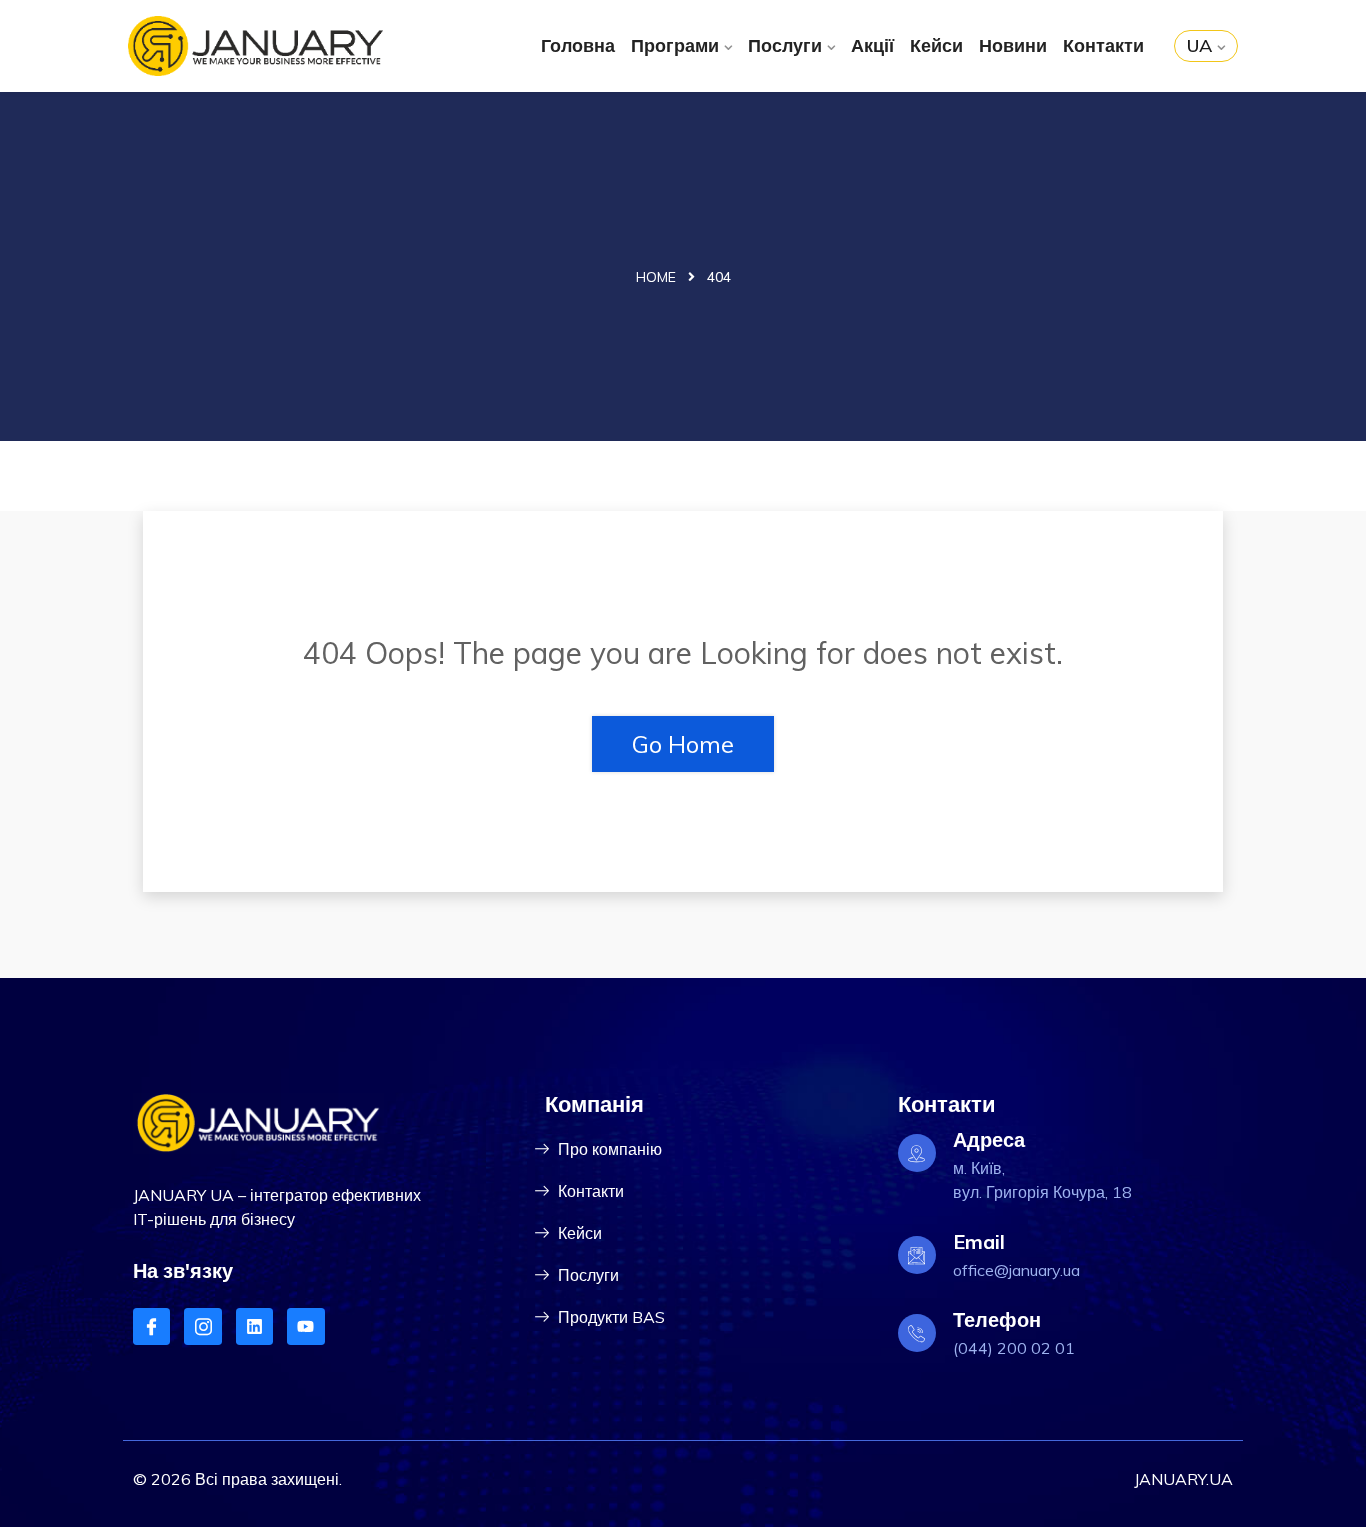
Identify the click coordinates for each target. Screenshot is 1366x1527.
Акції (872, 45)
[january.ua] (255, 46)
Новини (1013, 45)
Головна (578, 45)
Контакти (1103, 45)
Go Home (683, 744)
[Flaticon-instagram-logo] (202, 1326)
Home (656, 277)
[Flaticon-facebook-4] (151, 1326)
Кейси (936, 45)
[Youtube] (305, 1326)
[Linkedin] (254, 1326)
